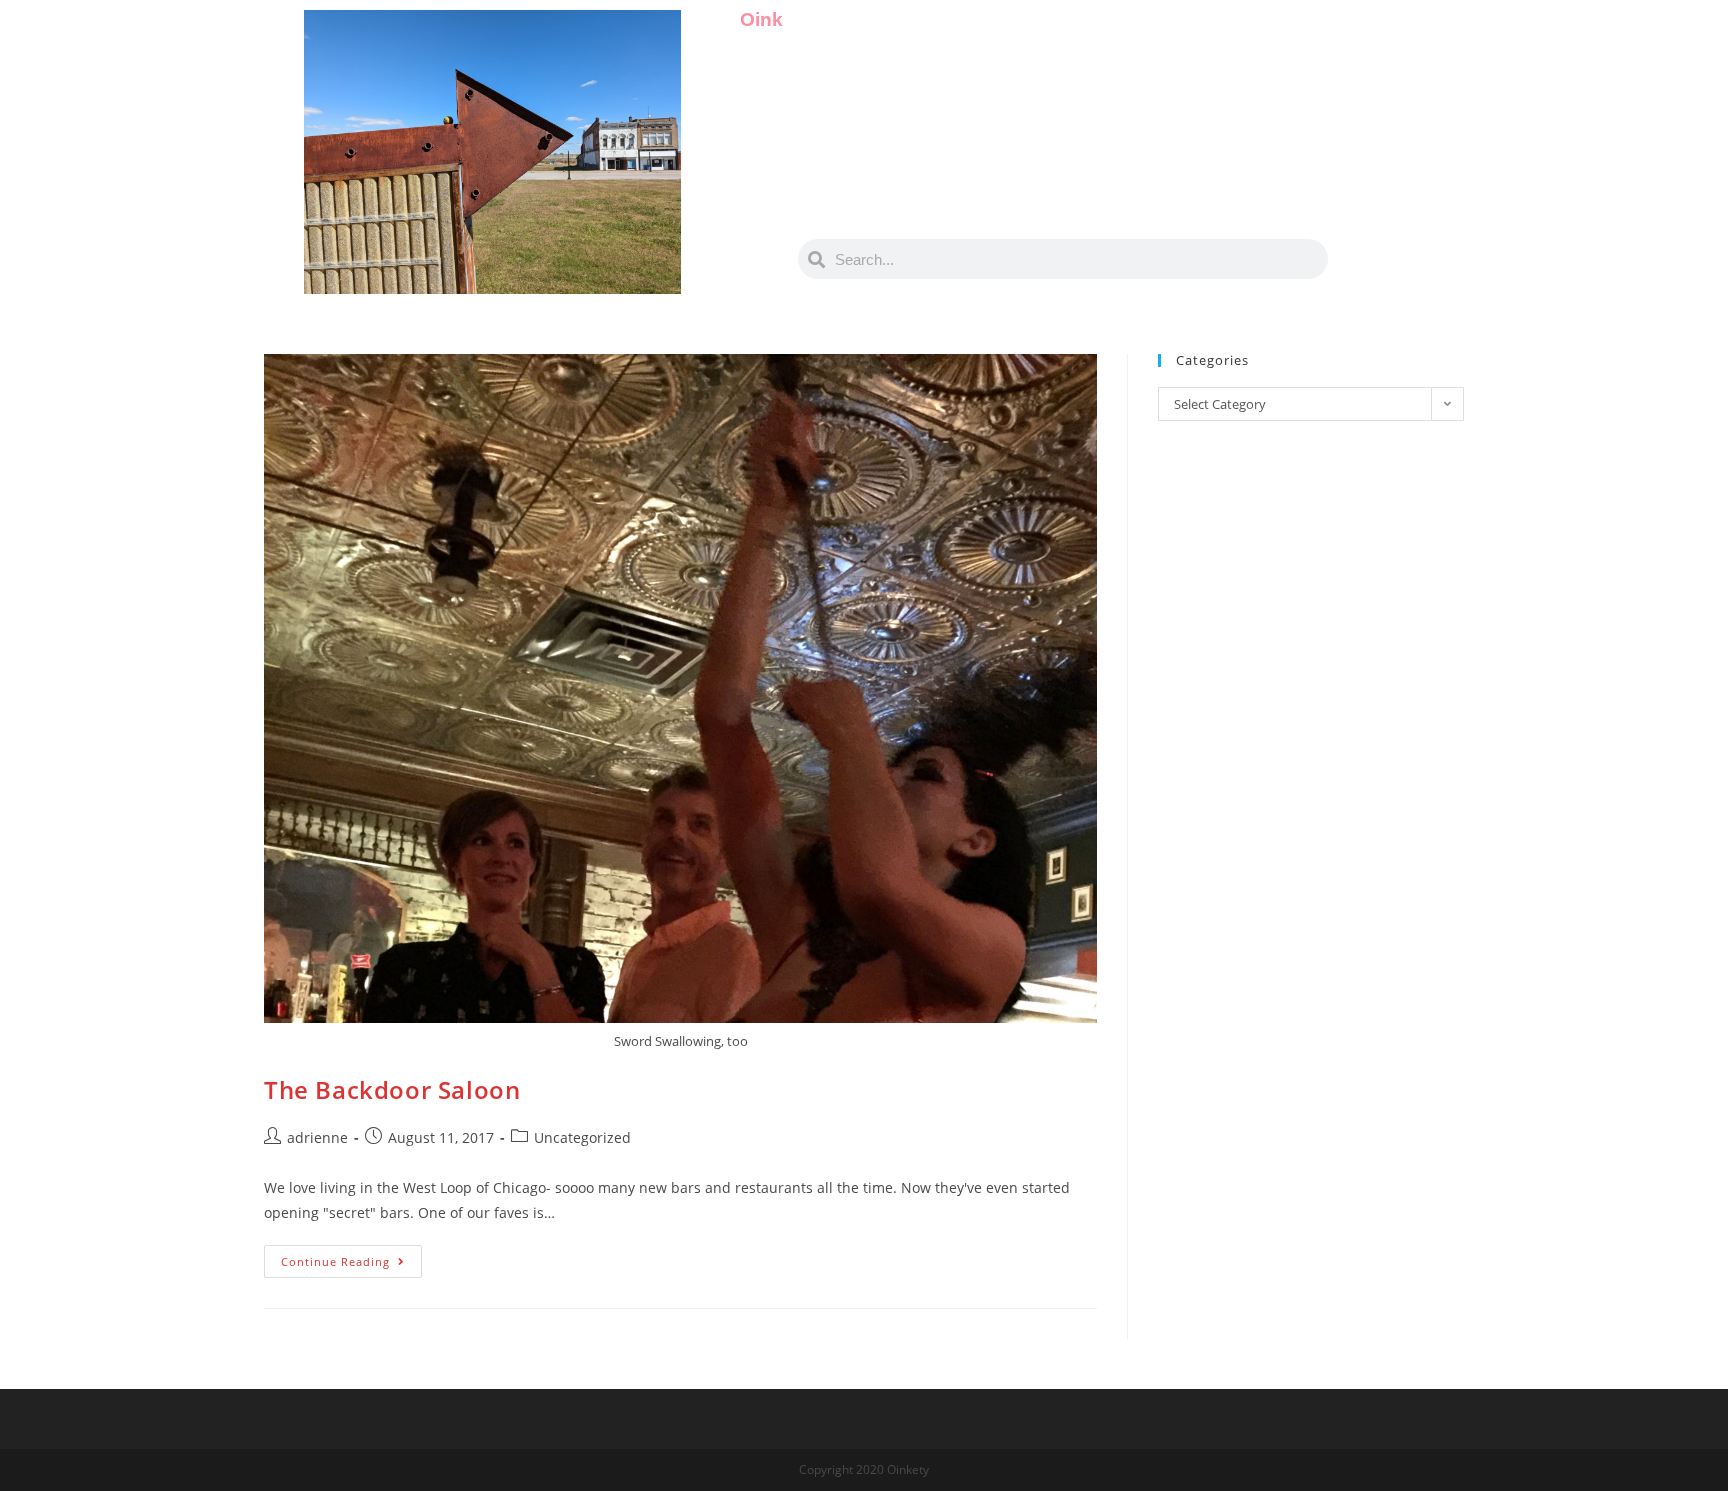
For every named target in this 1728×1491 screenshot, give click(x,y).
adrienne (317, 1137)
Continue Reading (351, 1257)
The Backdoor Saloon (392, 1089)
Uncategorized (582, 1137)
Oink (761, 19)
